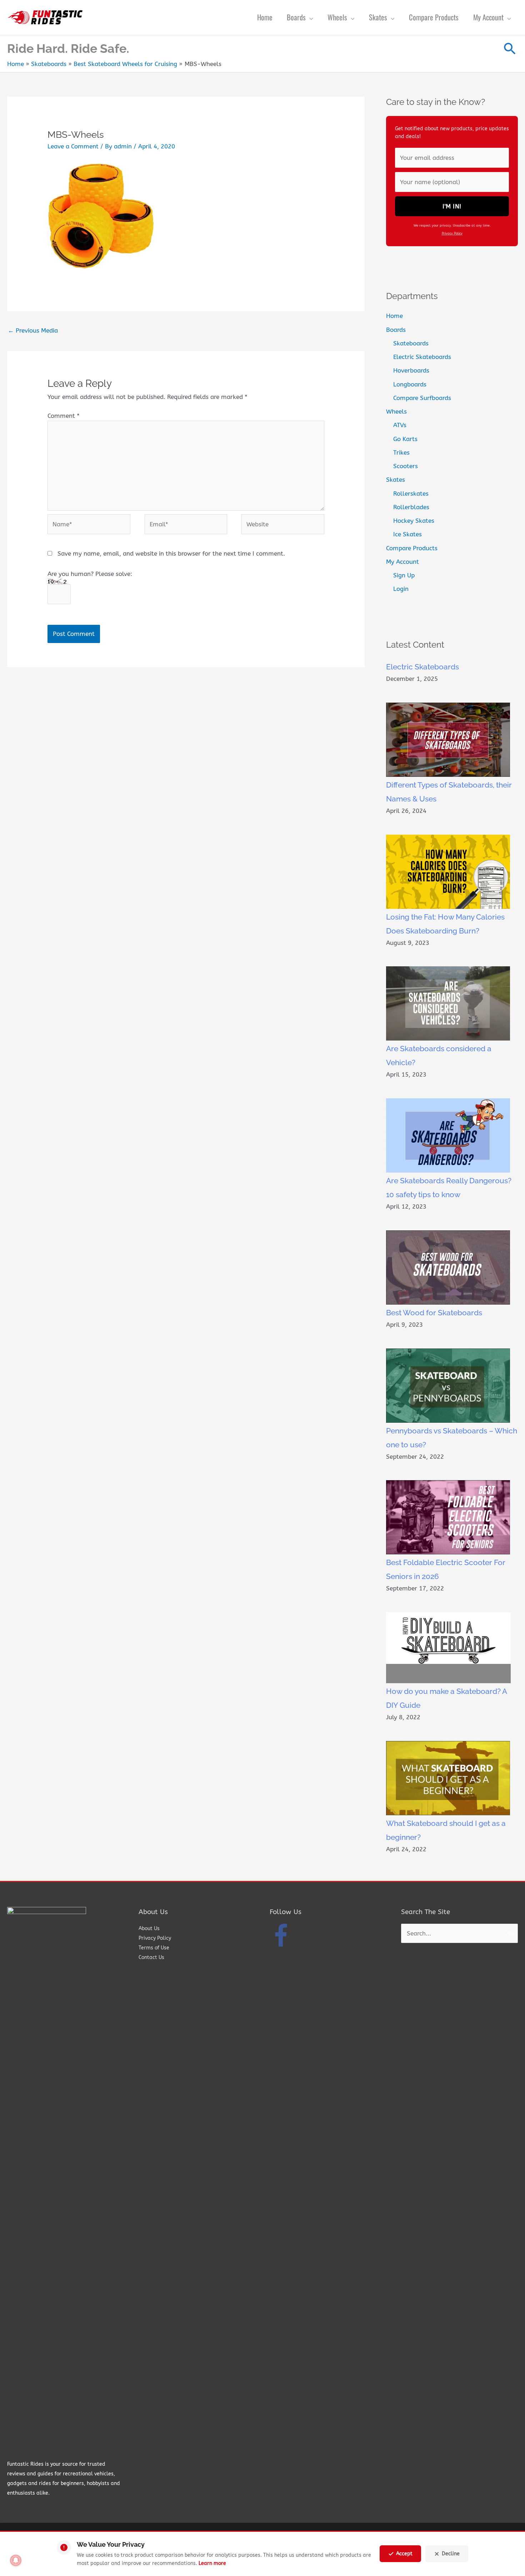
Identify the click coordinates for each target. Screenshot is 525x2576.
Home (394, 316)
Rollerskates (411, 494)
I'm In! (452, 206)
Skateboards (411, 343)
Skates (396, 480)
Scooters (406, 466)
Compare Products (412, 548)
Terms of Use (154, 1948)
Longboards (410, 384)
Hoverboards (411, 370)
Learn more (212, 2563)
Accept (404, 2554)
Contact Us (151, 1957)
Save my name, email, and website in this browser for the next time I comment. (171, 553)
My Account (402, 562)
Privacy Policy (452, 233)
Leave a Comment (73, 146)
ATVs (400, 425)
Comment (64, 416)
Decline (451, 2554)
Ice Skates (407, 534)
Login (401, 589)
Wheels (396, 411)
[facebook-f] (282, 1935)
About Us (149, 1929)
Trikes (401, 452)
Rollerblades (411, 507)
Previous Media (33, 330)
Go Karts (405, 439)
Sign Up (404, 575)
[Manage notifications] (16, 2560)
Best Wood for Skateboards (434, 1313)
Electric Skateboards (422, 357)
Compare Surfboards (422, 398)
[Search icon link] (510, 49)
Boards (396, 330)
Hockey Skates (414, 521)
